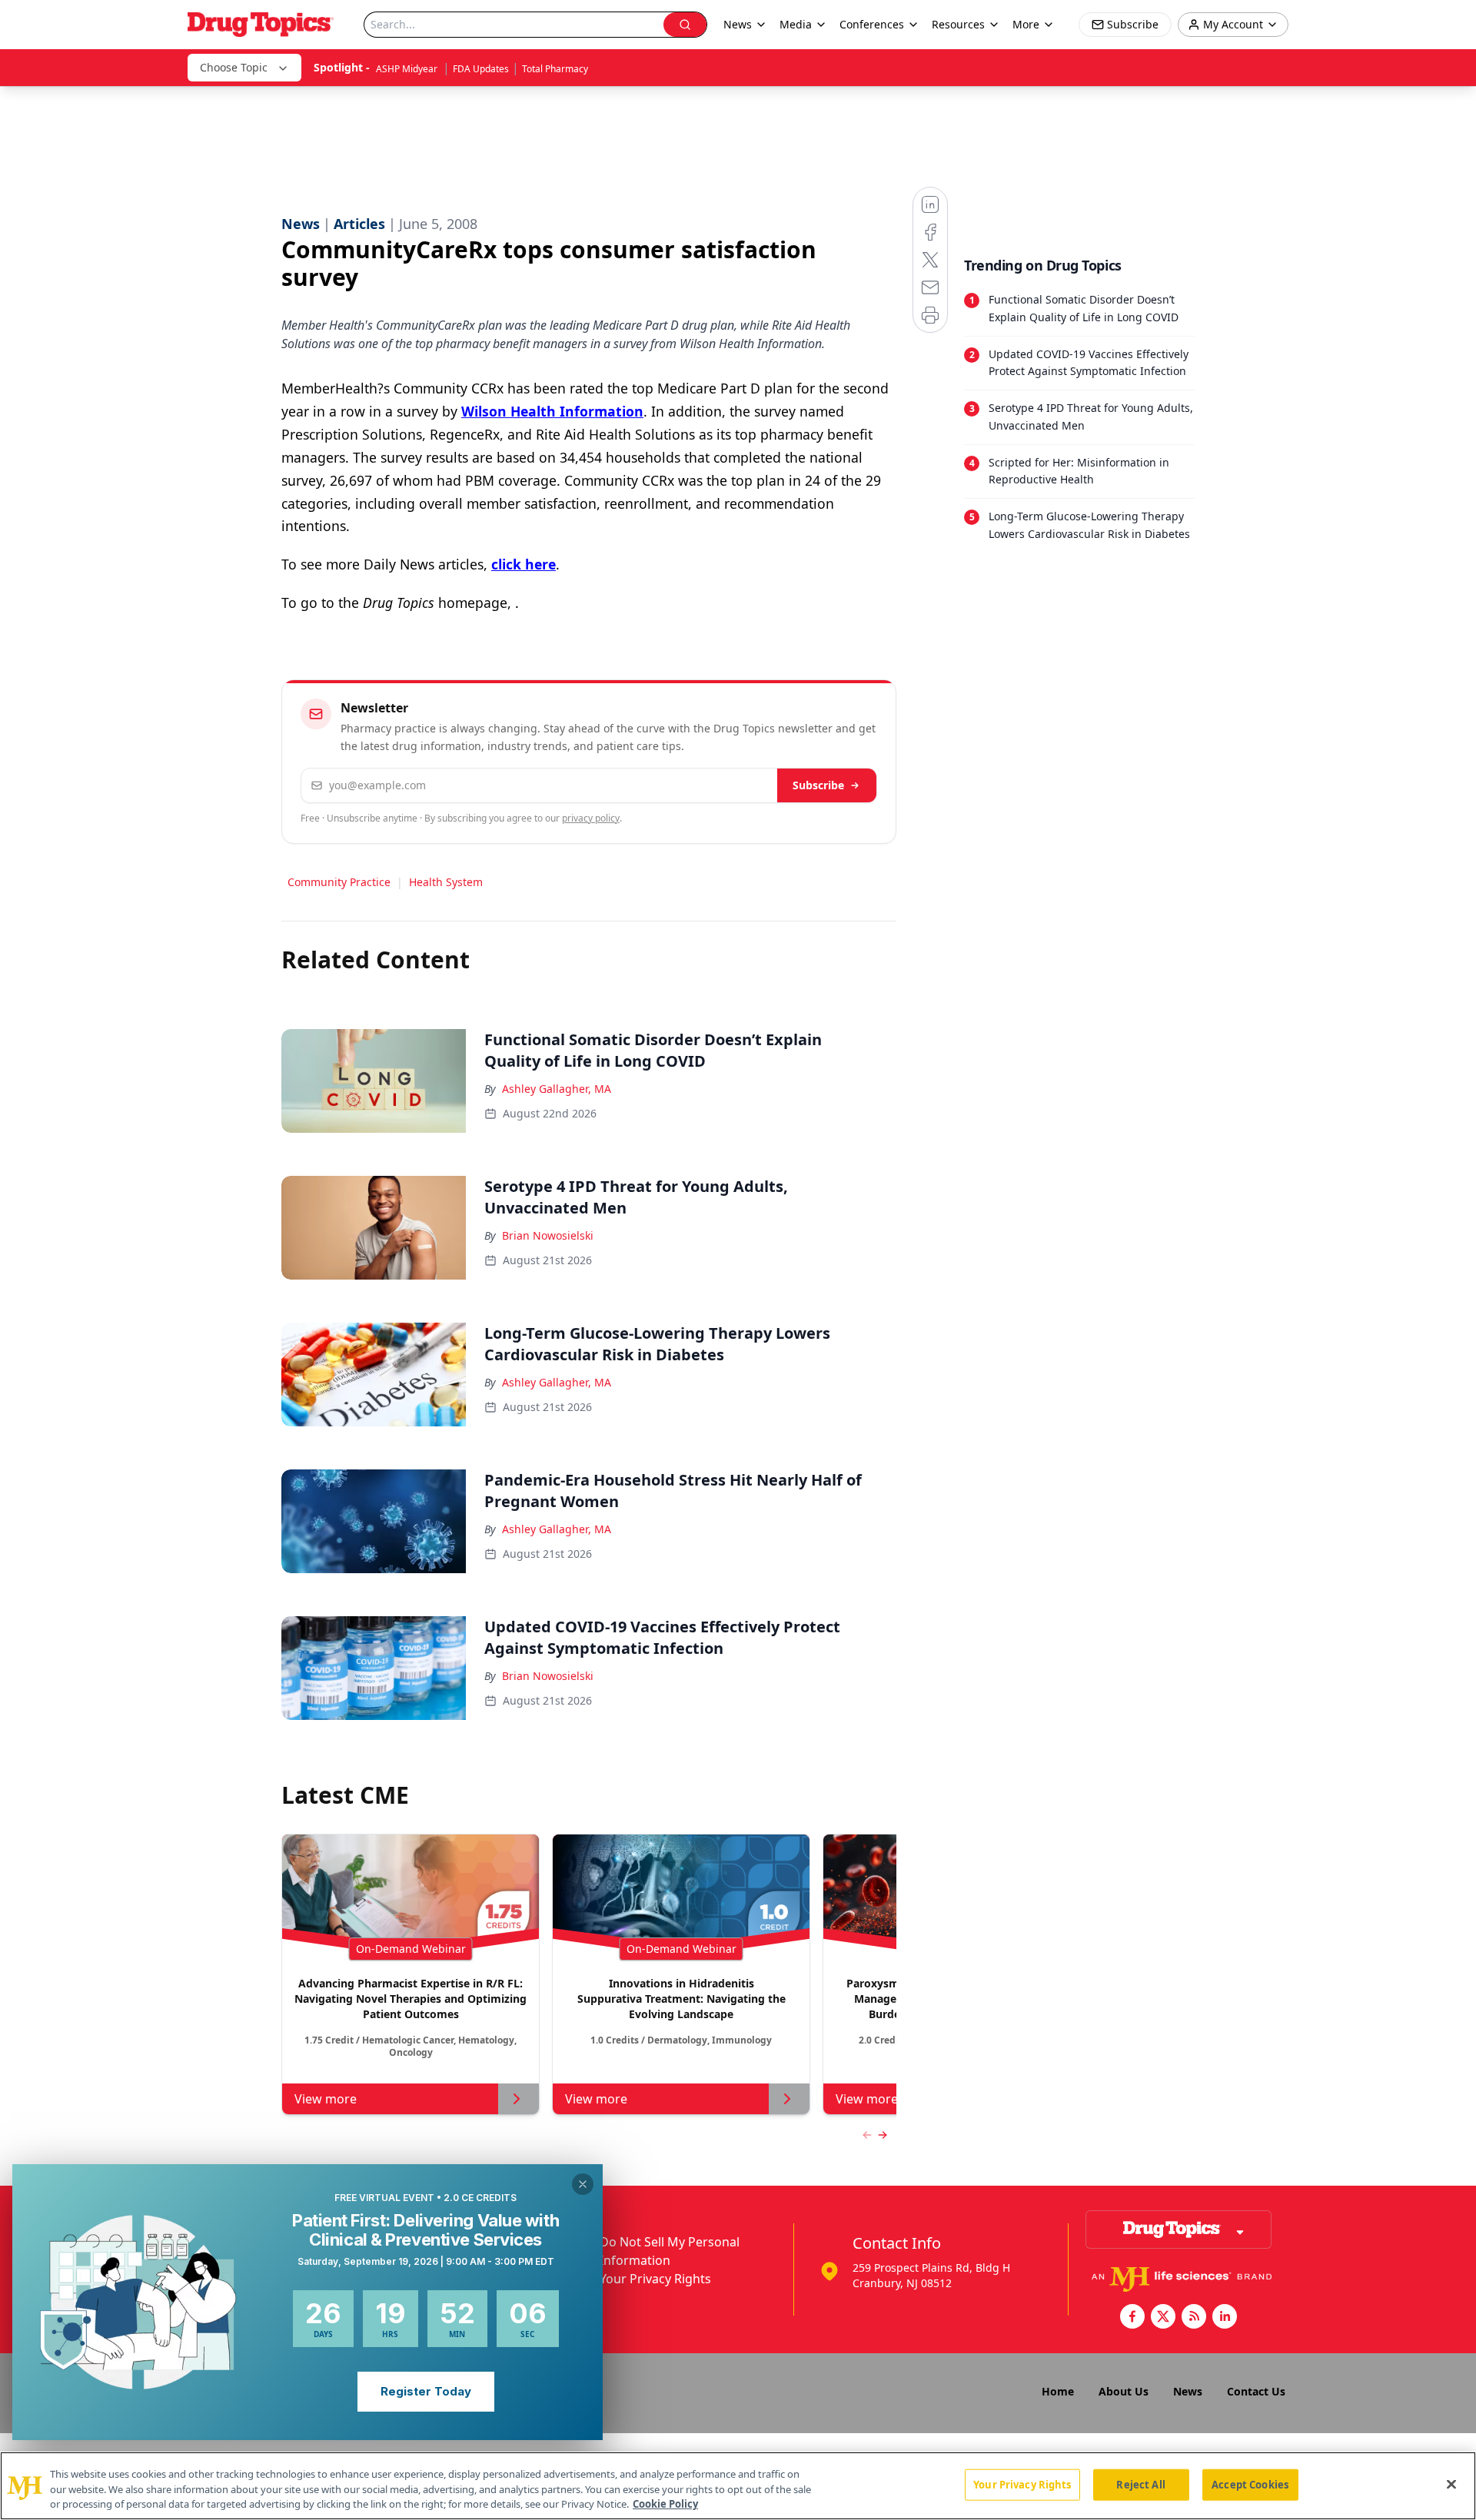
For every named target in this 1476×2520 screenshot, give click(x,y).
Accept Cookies (1250, 2484)
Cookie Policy (665, 2504)
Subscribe (818, 785)
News (1188, 2391)
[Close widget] (583, 2184)
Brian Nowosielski (548, 1235)
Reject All (1140, 2484)
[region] (738, 2486)
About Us (1124, 2391)
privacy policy (591, 818)
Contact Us (1256, 2391)
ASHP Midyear (408, 69)
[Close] (1451, 2484)
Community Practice (339, 882)
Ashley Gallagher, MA (557, 1089)
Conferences (872, 24)
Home (1058, 2391)
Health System (446, 882)
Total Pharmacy (555, 69)
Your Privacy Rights (655, 2279)
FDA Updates (481, 69)
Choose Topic (234, 67)
